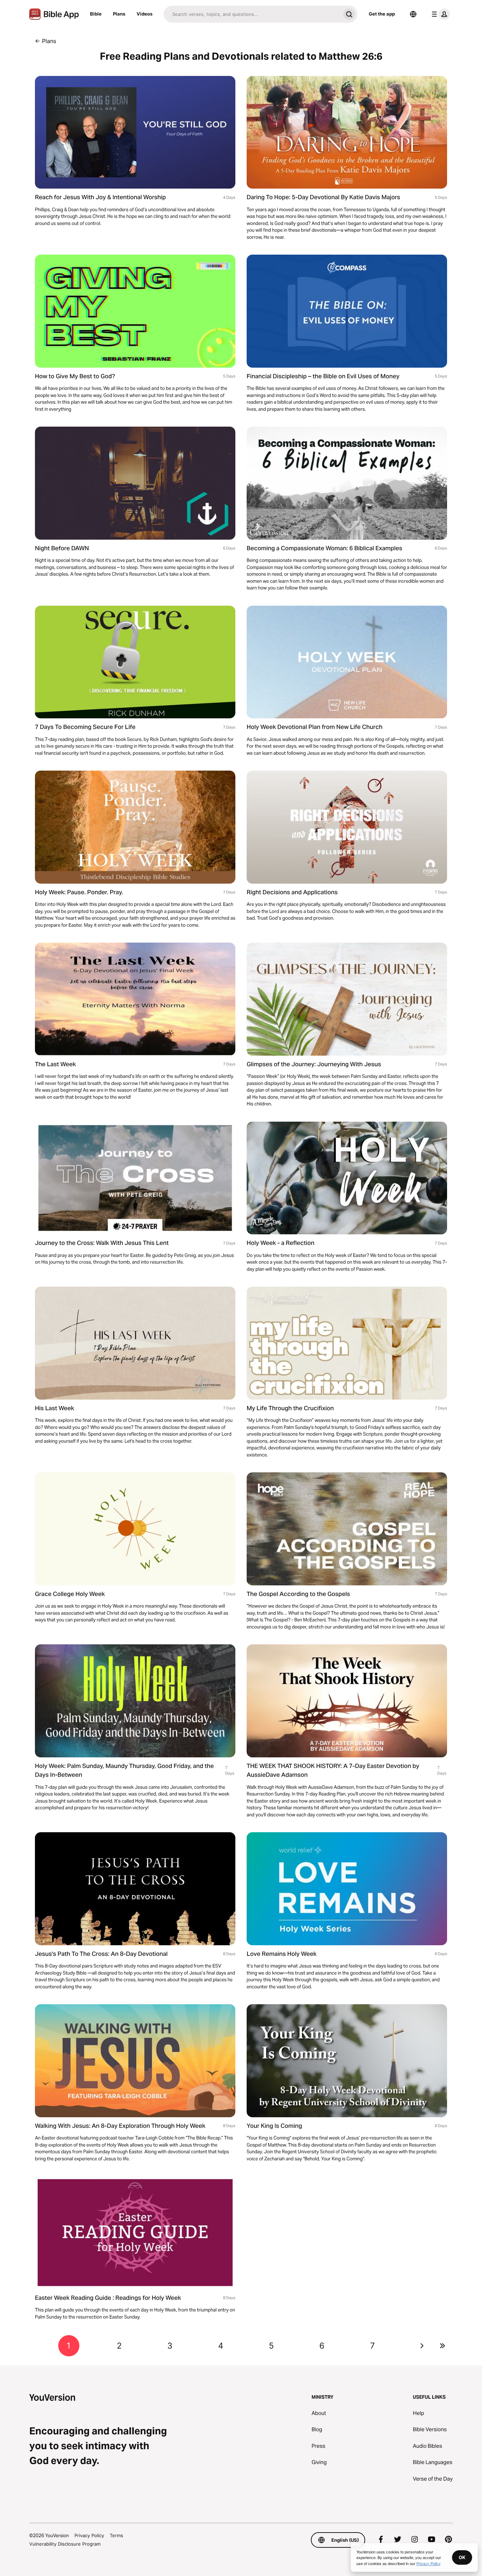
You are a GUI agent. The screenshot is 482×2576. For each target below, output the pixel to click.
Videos (144, 14)
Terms (116, 2535)
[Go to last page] (442, 2346)
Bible (96, 14)
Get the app (382, 14)
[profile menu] (439, 14)
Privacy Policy (89, 2535)
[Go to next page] (422, 2346)
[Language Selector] (413, 14)
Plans (119, 14)
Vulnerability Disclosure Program (65, 2544)
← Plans (46, 41)
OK (462, 2557)
